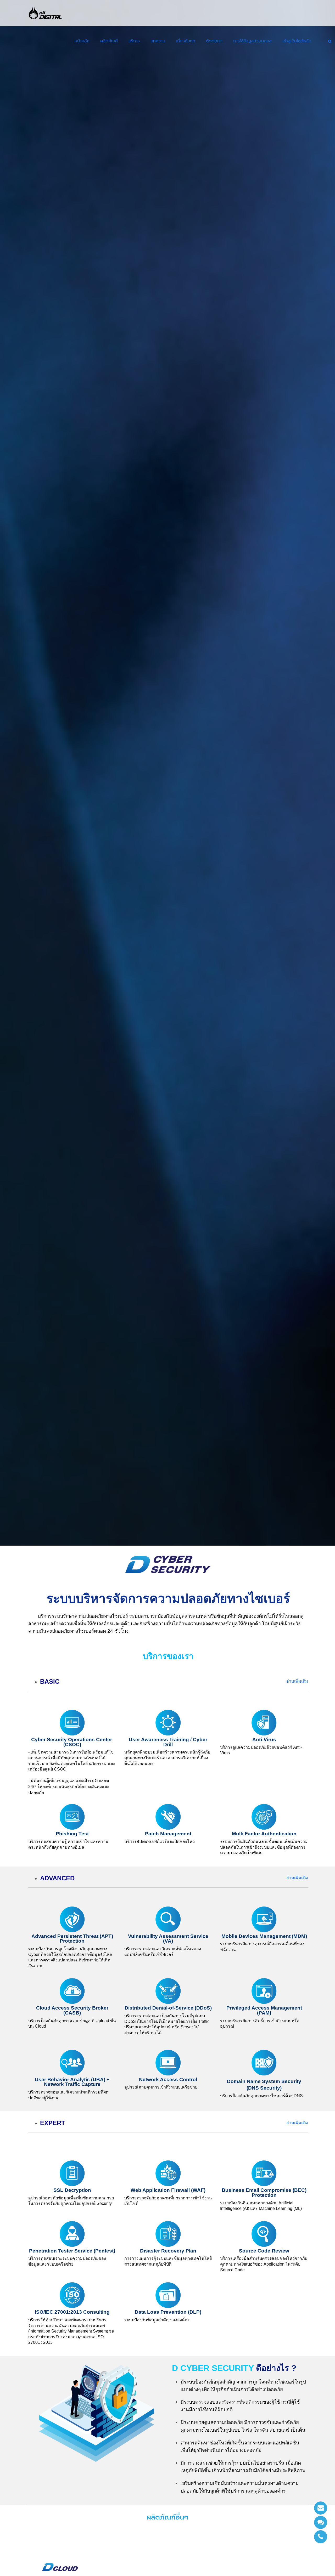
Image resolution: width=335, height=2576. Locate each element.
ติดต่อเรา (214, 41)
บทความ (158, 41)
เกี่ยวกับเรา (186, 41)
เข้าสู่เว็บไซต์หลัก (297, 41)
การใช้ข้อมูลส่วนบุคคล (252, 41)
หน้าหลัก (82, 41)
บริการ (134, 41)
